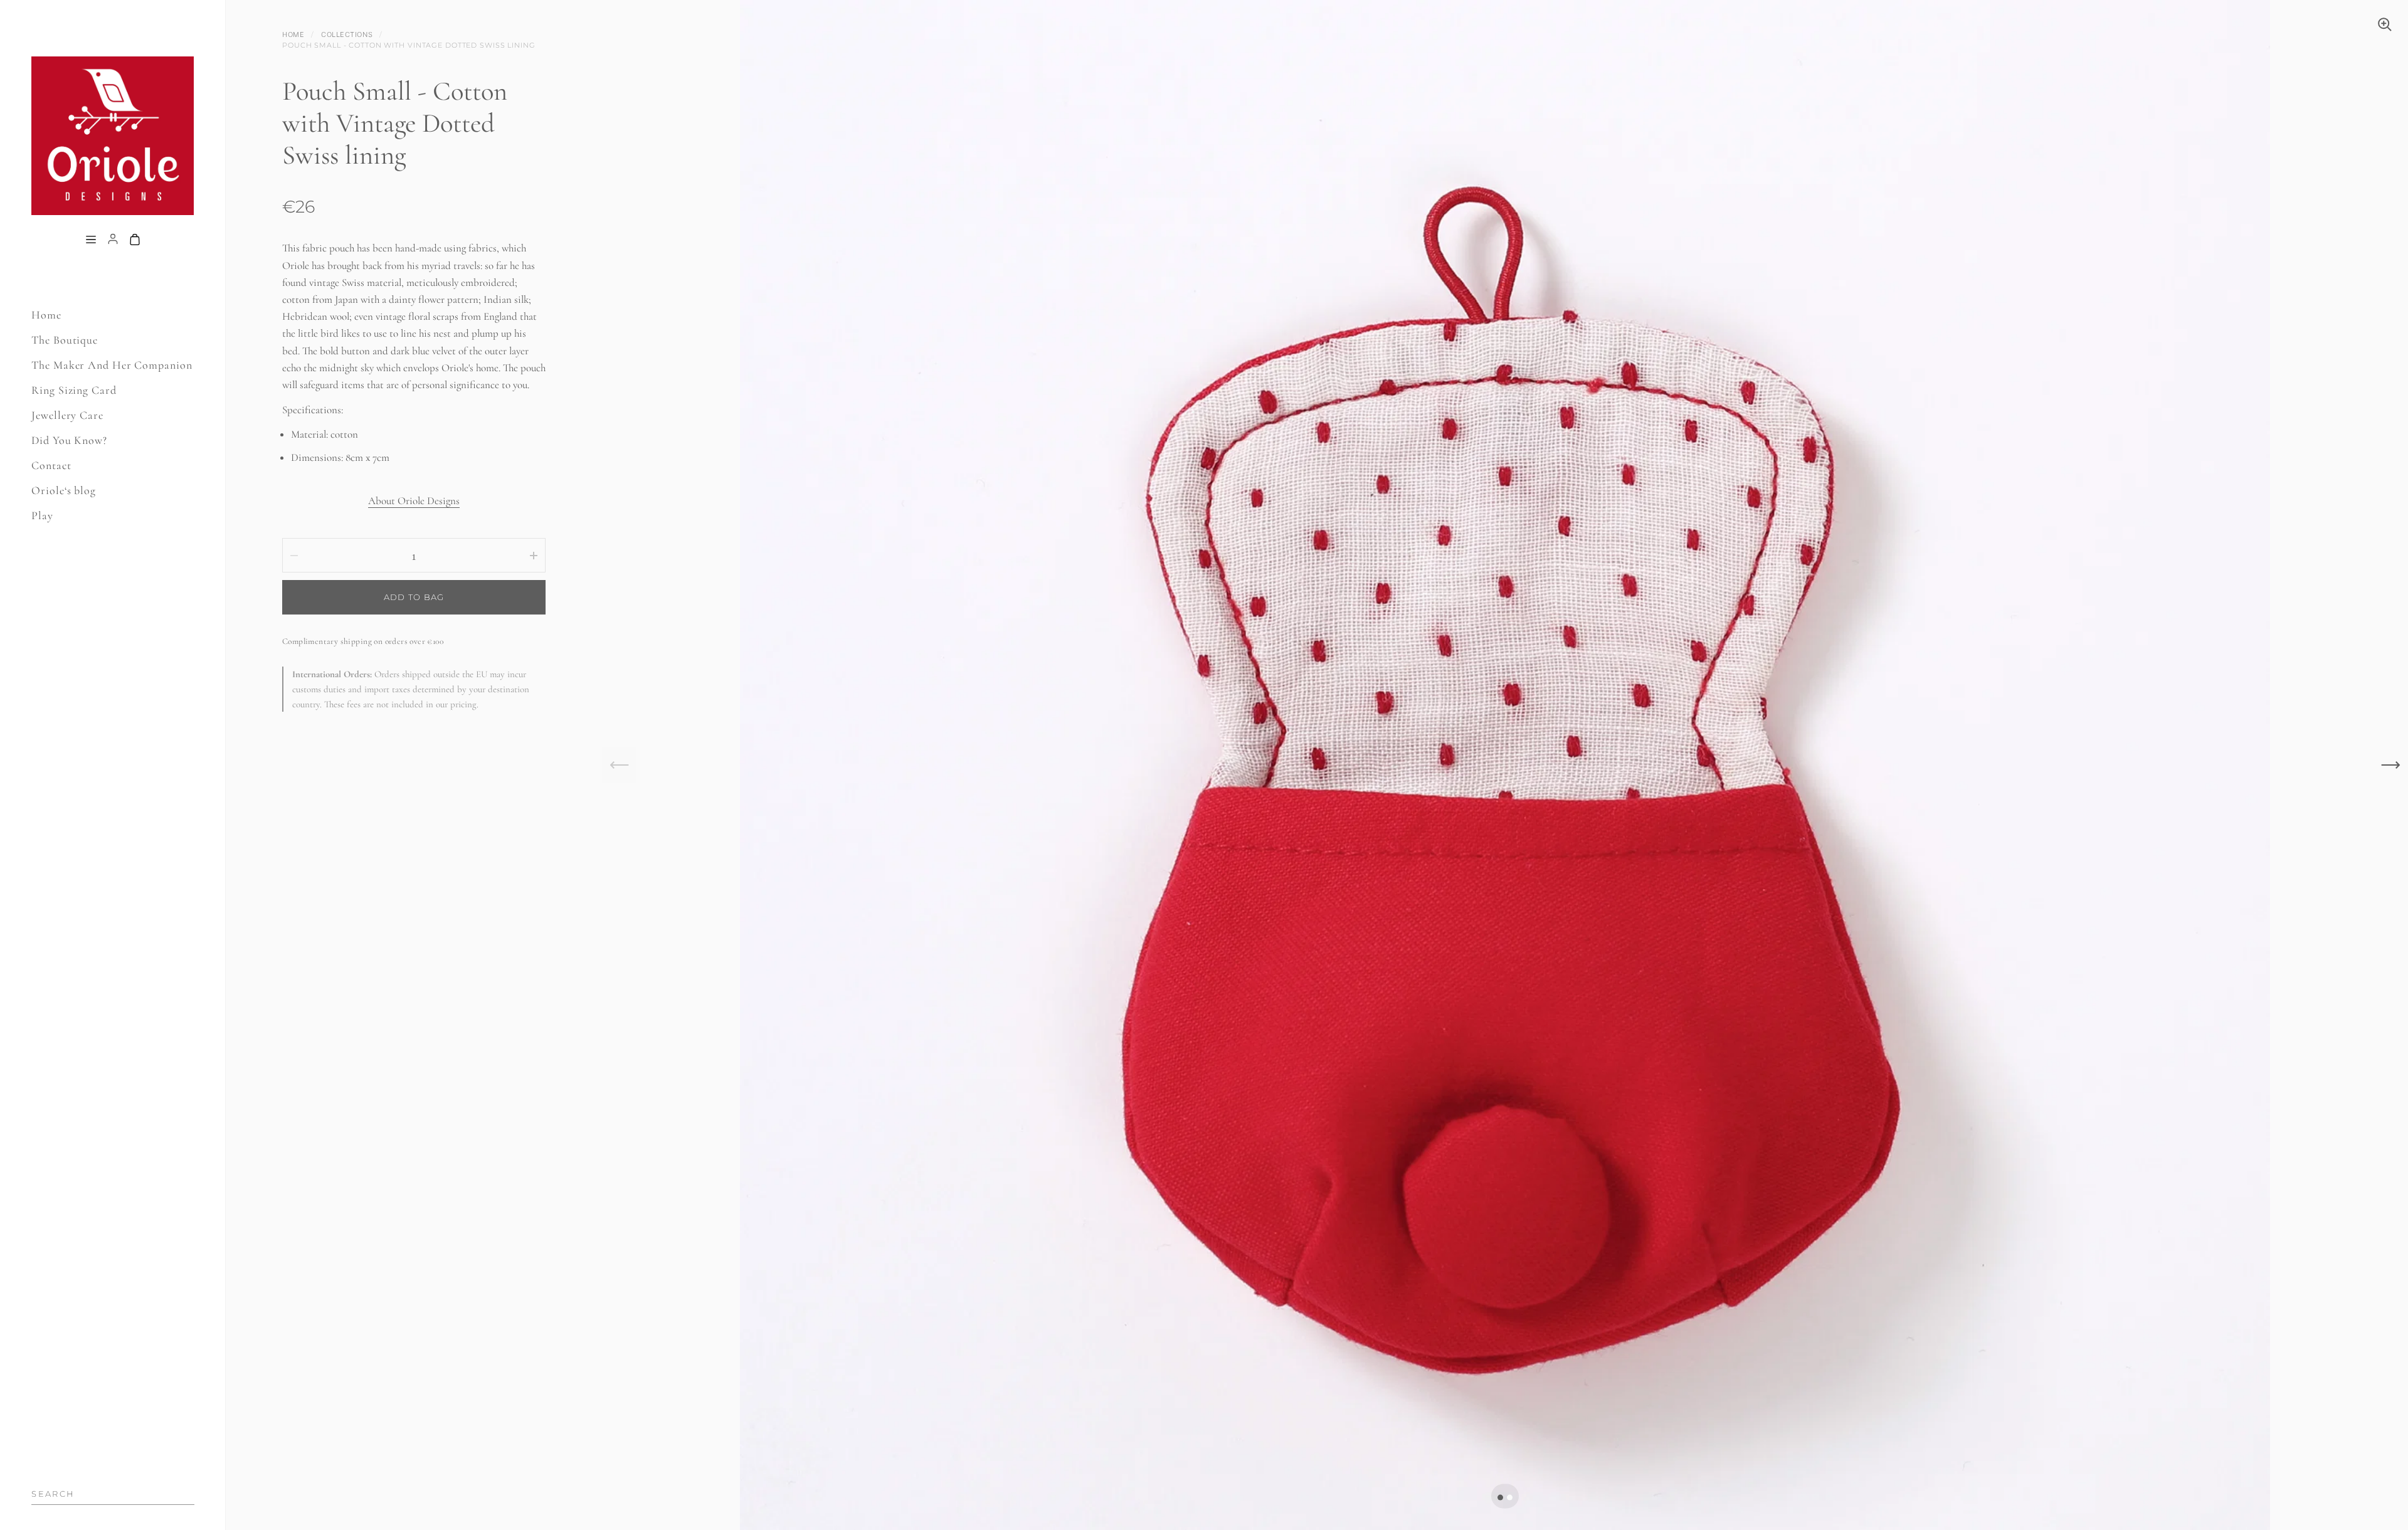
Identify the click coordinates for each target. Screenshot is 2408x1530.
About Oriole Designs (414, 501)
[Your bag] (135, 240)
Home (293, 34)
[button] (1500, 1498)
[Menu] (91, 240)
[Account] (113, 240)
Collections (347, 34)
